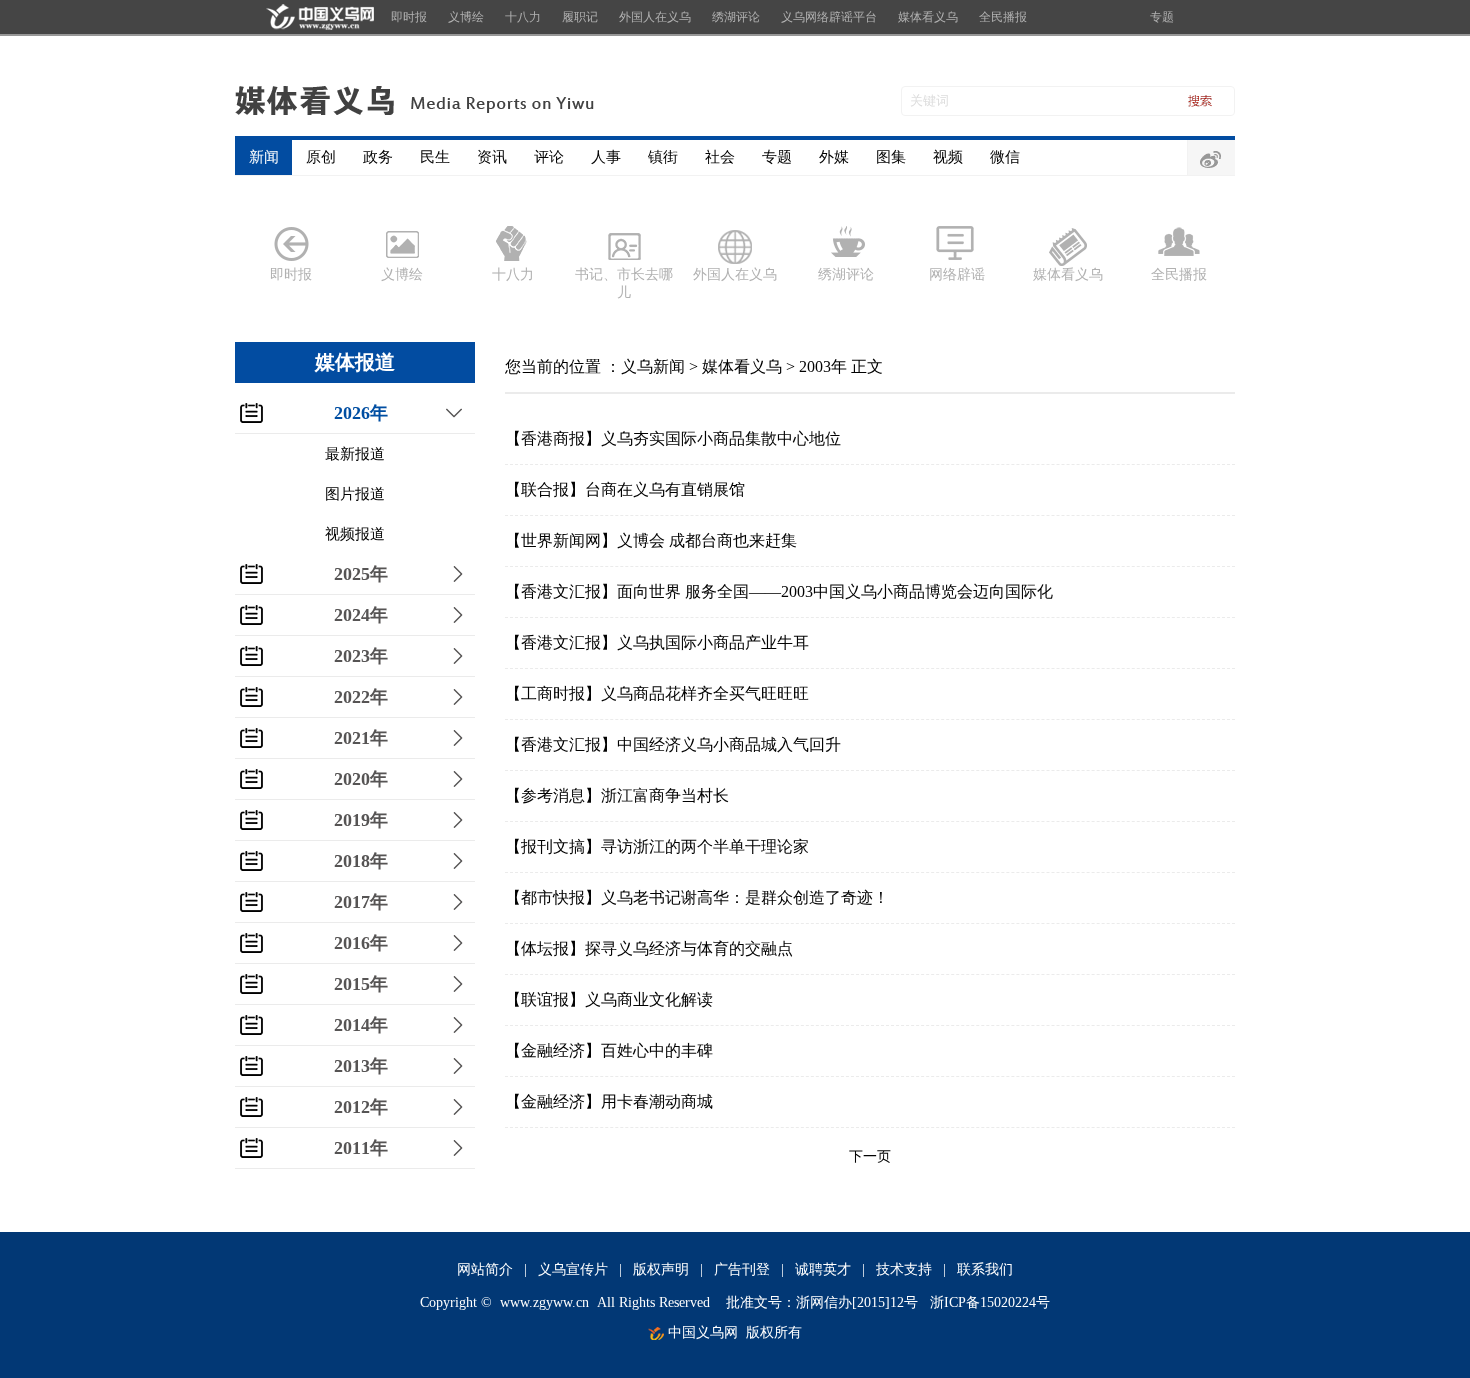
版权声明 (661, 1269)
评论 (549, 157)
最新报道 (355, 454)
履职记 (580, 17)
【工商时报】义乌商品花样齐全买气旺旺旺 (657, 693)
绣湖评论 (736, 17)
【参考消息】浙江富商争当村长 (617, 795)
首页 (317, 17)
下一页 (870, 1156)
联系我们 (985, 1269)
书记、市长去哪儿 (624, 283)
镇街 (663, 157)
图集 (891, 157)
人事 (606, 157)
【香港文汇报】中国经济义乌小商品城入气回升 (673, 744)
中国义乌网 (703, 1332)
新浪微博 (1211, 159)
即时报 (409, 17)
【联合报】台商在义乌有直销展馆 (625, 489)
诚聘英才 (823, 1269)
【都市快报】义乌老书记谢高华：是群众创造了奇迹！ (697, 897)
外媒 (834, 157)
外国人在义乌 (655, 17)
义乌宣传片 (573, 1269)
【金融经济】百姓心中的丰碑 (609, 1050)
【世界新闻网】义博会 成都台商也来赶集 (651, 540)
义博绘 (466, 17)
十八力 (523, 17)
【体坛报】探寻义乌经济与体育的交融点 (649, 948)
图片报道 (355, 494)
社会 (720, 157)
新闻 (264, 157)
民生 (435, 157)
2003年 (823, 366)
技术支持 (904, 1269)
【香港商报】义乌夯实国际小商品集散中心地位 (673, 438)
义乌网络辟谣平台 (829, 17)
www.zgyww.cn (544, 1302)
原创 (321, 157)
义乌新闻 (653, 366)
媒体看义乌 (928, 17)
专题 (1162, 17)
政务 (378, 157)
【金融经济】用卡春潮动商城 (609, 1101)
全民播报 (1003, 17)
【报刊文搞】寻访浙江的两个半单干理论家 (657, 846)
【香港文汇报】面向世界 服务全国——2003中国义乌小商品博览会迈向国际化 (779, 591)
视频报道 (355, 534)
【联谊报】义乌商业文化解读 (609, 999)
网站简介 (485, 1269)
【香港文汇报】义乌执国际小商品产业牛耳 (657, 642)
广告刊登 (742, 1269)
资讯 (492, 157)
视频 (948, 157)
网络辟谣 (957, 274)
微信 (1005, 157)
